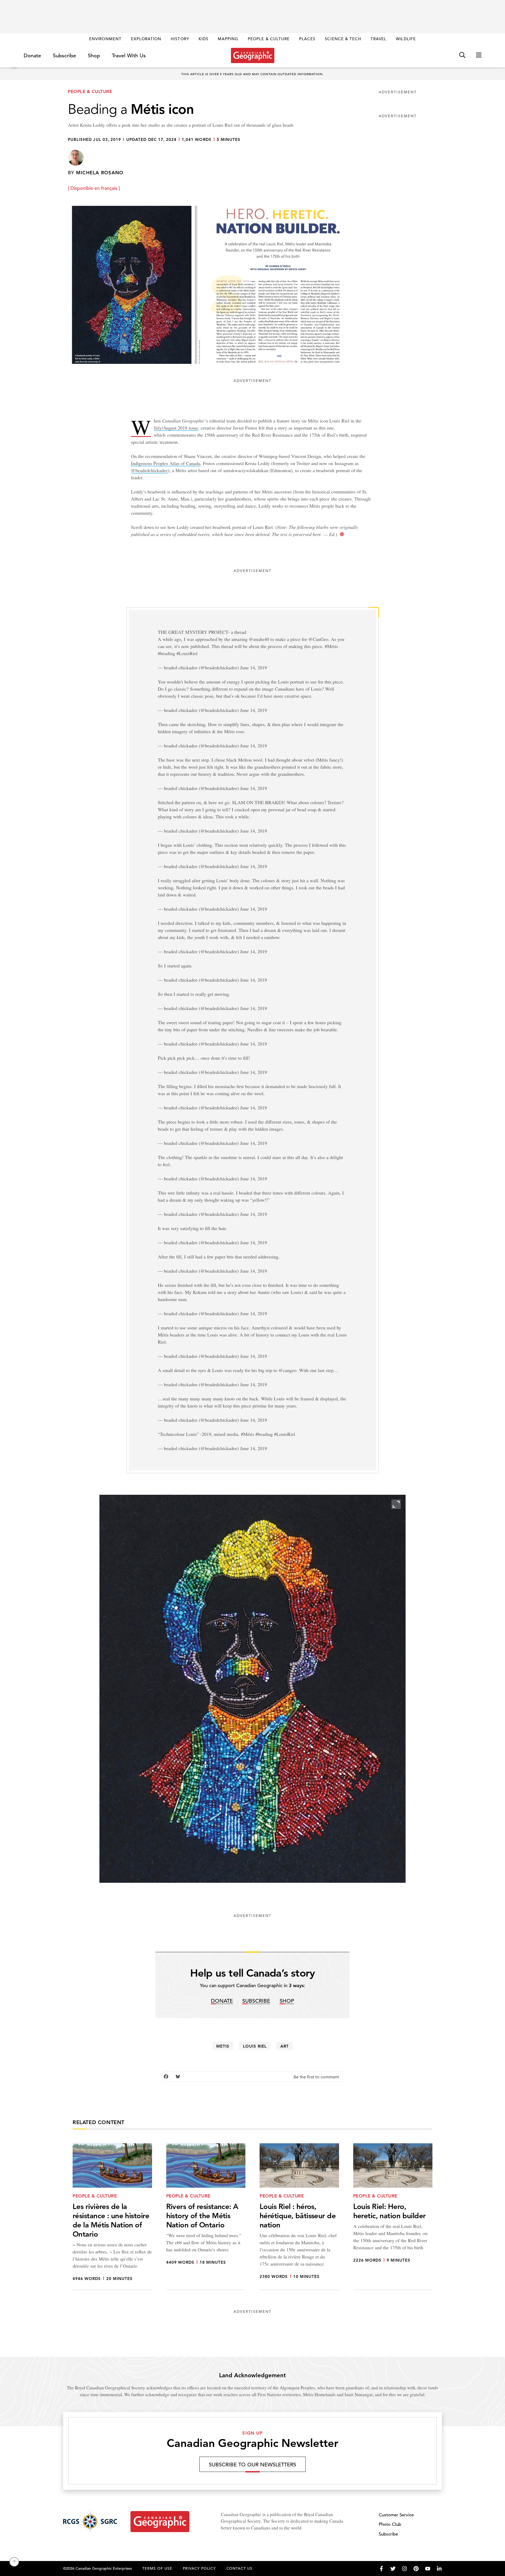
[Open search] (462, 55)
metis (223, 2046)
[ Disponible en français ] (94, 188)
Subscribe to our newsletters (252, 2465)
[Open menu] (479, 55)
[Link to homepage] (253, 55)
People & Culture (269, 39)
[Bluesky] (178, 2077)
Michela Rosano (100, 173)
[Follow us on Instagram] (405, 2569)
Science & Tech (343, 39)
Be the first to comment (317, 2077)
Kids (203, 39)
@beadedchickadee (149, 470)
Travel (378, 39)
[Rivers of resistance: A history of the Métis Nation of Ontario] (206, 2217)
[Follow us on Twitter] (393, 2569)
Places (307, 39)
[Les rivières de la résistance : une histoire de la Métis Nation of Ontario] (112, 2217)
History (180, 39)
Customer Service (396, 2515)
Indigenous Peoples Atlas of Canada (166, 463)
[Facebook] (166, 2077)
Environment (105, 39)
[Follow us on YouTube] (428, 2569)
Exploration (146, 39)
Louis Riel (255, 2046)
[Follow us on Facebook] (381, 2569)
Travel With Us (129, 56)
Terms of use (157, 2568)
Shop (94, 56)
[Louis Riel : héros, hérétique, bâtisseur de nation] (299, 2217)
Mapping (228, 39)
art (285, 2046)
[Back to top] (14, 2562)
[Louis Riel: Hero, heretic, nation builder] (393, 2217)
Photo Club (390, 2524)
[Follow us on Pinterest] (416, 2569)
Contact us (240, 2568)
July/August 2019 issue (176, 428)
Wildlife (406, 39)
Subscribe (64, 56)
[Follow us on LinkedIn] (439, 2569)
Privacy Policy (199, 2568)
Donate (32, 56)
